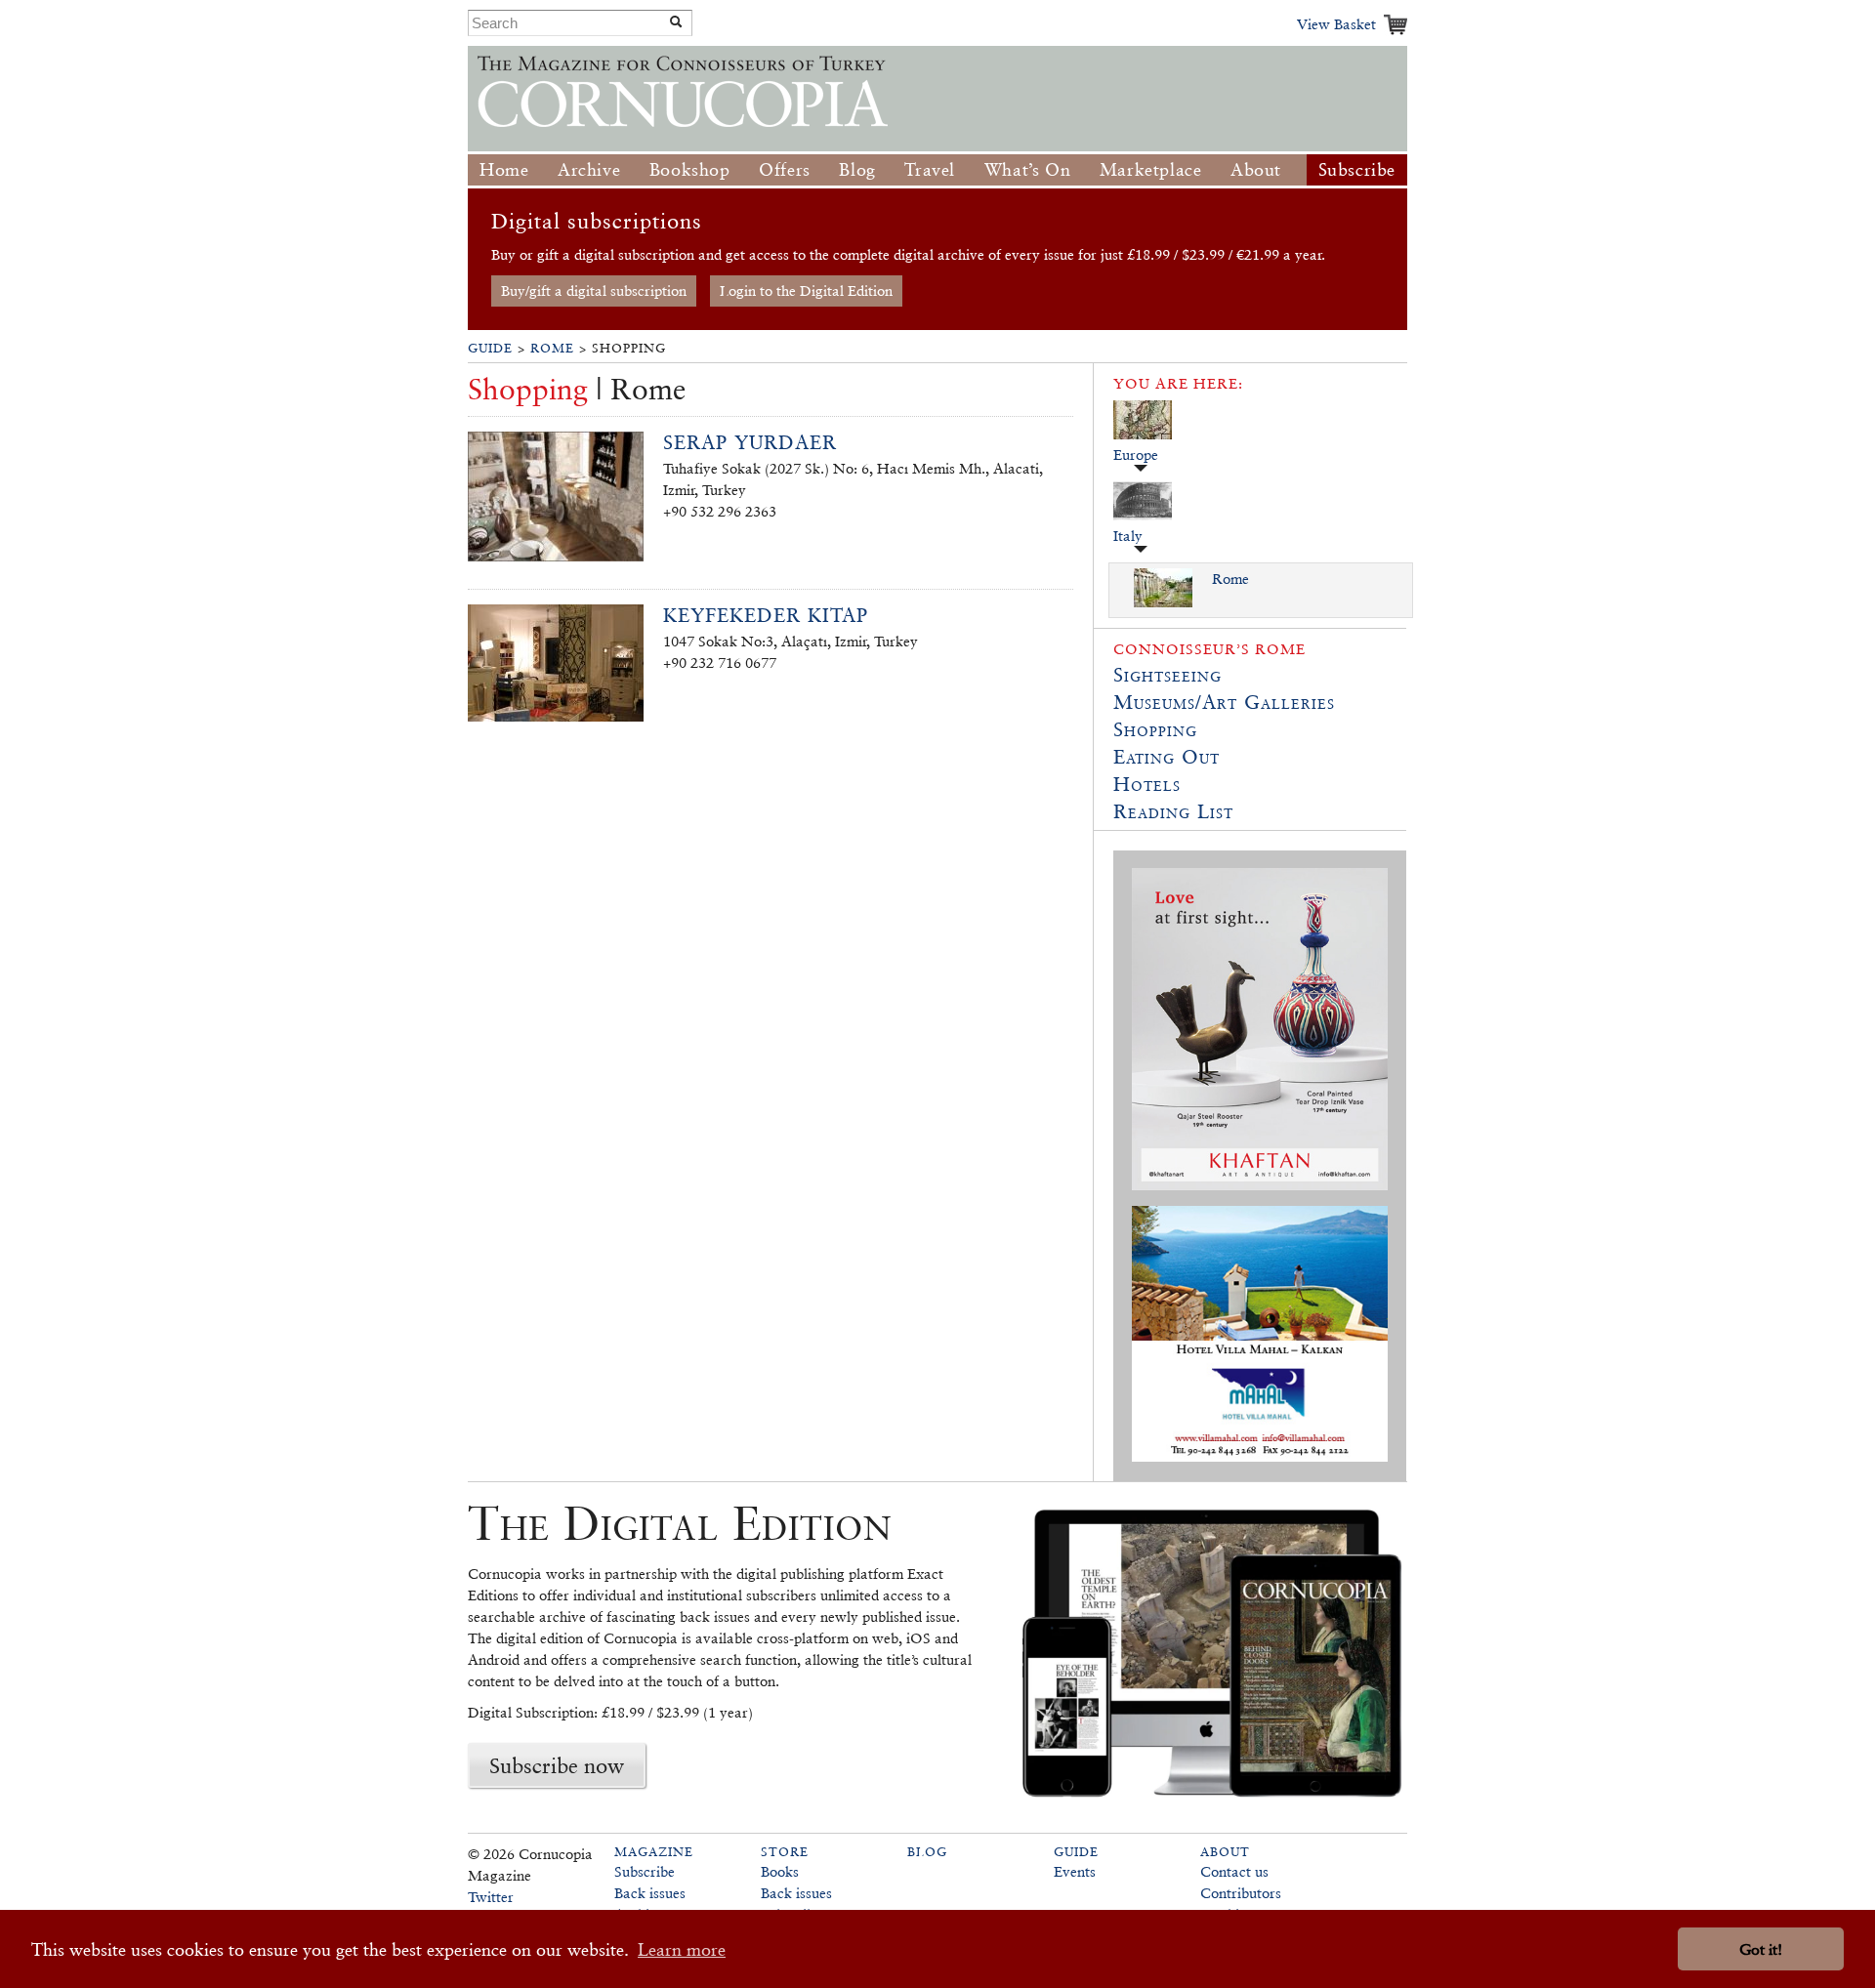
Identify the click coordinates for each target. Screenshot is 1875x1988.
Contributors (1241, 1893)
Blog (857, 169)
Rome (552, 348)
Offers (785, 169)
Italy (1128, 536)
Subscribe (1357, 169)
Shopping (1155, 729)
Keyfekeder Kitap (766, 615)
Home (504, 169)
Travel (930, 169)
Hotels (1147, 784)
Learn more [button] (682, 1949)
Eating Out (1167, 757)
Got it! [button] (1761, 1949)
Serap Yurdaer (750, 442)
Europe (1136, 455)
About (1256, 169)
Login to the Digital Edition (806, 290)
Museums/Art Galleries (1224, 702)
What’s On (1027, 169)
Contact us (1234, 1871)
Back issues (650, 1893)
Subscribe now (557, 1765)
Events (1075, 1871)
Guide (490, 348)
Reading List (1173, 811)
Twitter (491, 1897)
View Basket (1336, 24)
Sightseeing (1167, 675)
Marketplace (1151, 169)
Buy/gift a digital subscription (594, 290)
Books (780, 1871)
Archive (589, 169)
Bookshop (690, 169)
